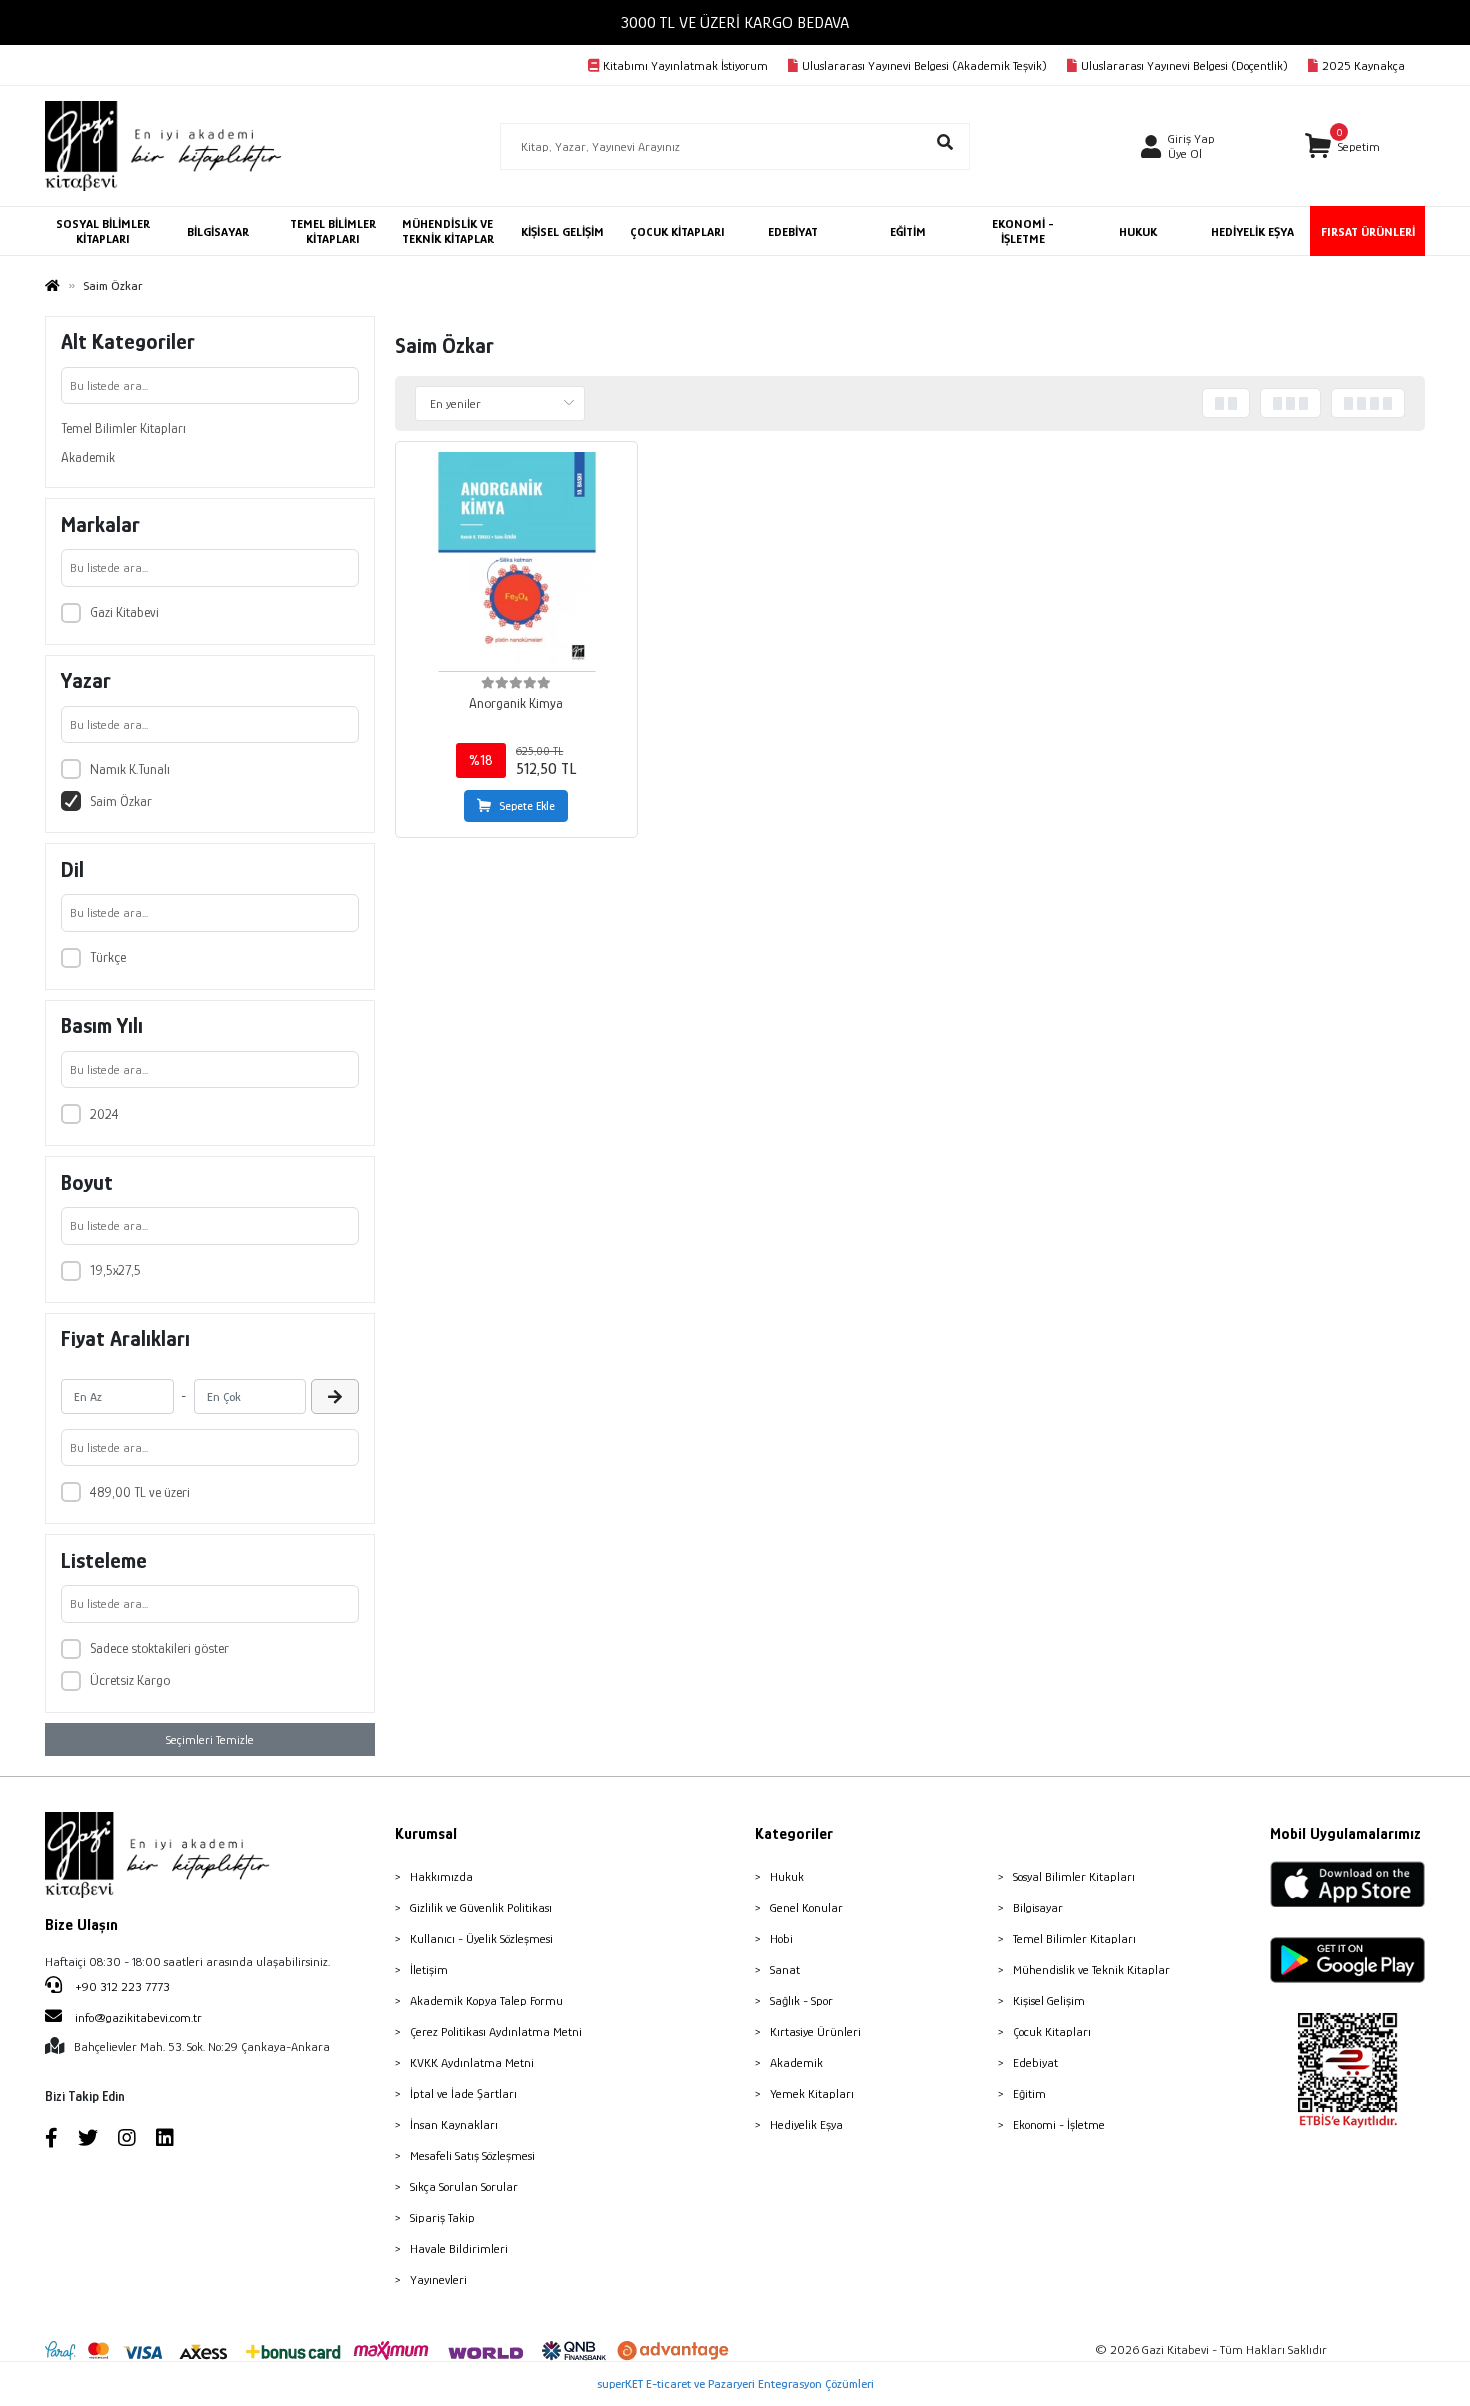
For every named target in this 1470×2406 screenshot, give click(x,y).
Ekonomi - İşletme (1059, 2124)
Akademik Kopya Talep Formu (486, 2000)
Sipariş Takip (442, 2217)
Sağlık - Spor (801, 2000)
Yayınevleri (438, 2279)
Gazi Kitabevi (124, 612)
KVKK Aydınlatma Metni (472, 2062)
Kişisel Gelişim (1049, 2000)
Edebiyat (1035, 2062)
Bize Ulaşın (81, 1925)
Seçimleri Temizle (210, 1739)
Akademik (88, 457)
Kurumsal (426, 1834)
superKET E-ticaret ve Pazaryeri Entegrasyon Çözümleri (735, 2383)
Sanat (785, 1969)
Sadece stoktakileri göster (159, 1648)
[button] (1342, 146)
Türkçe (108, 957)
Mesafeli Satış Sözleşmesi (472, 2155)
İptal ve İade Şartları (463, 2093)
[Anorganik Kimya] (516, 562)
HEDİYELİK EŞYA (1252, 231)
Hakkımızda (441, 1876)
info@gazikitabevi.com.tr (138, 2017)
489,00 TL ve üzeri (140, 1492)
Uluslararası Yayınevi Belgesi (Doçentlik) (1184, 65)
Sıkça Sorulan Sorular (464, 2186)
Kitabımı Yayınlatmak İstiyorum (685, 65)
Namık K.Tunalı (130, 769)
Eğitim (1029, 2093)
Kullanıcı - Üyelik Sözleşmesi (481, 1938)
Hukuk (787, 1876)
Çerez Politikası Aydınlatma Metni (496, 2031)
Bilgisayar (1038, 1907)
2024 (104, 1114)
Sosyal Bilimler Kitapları (1074, 1876)
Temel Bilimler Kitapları (123, 428)
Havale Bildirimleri (459, 2248)
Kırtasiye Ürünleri (815, 2031)
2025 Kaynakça (1363, 65)
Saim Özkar (121, 801)
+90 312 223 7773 (121, 1986)
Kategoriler (794, 1834)
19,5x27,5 (115, 1270)
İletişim (429, 1969)
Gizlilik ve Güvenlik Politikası (481, 1907)
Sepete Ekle (527, 806)
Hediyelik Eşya (806, 2124)
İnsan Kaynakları (454, 2124)
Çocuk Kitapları (1052, 2031)
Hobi (781, 1938)
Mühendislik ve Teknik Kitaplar (1091, 1969)
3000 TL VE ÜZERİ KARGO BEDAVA (735, 22)
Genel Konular (806, 1907)
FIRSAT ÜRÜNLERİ (1368, 231)
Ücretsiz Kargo (130, 1680)
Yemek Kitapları (812, 2093)
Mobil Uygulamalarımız (1345, 1834)
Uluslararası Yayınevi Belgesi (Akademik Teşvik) (924, 65)
